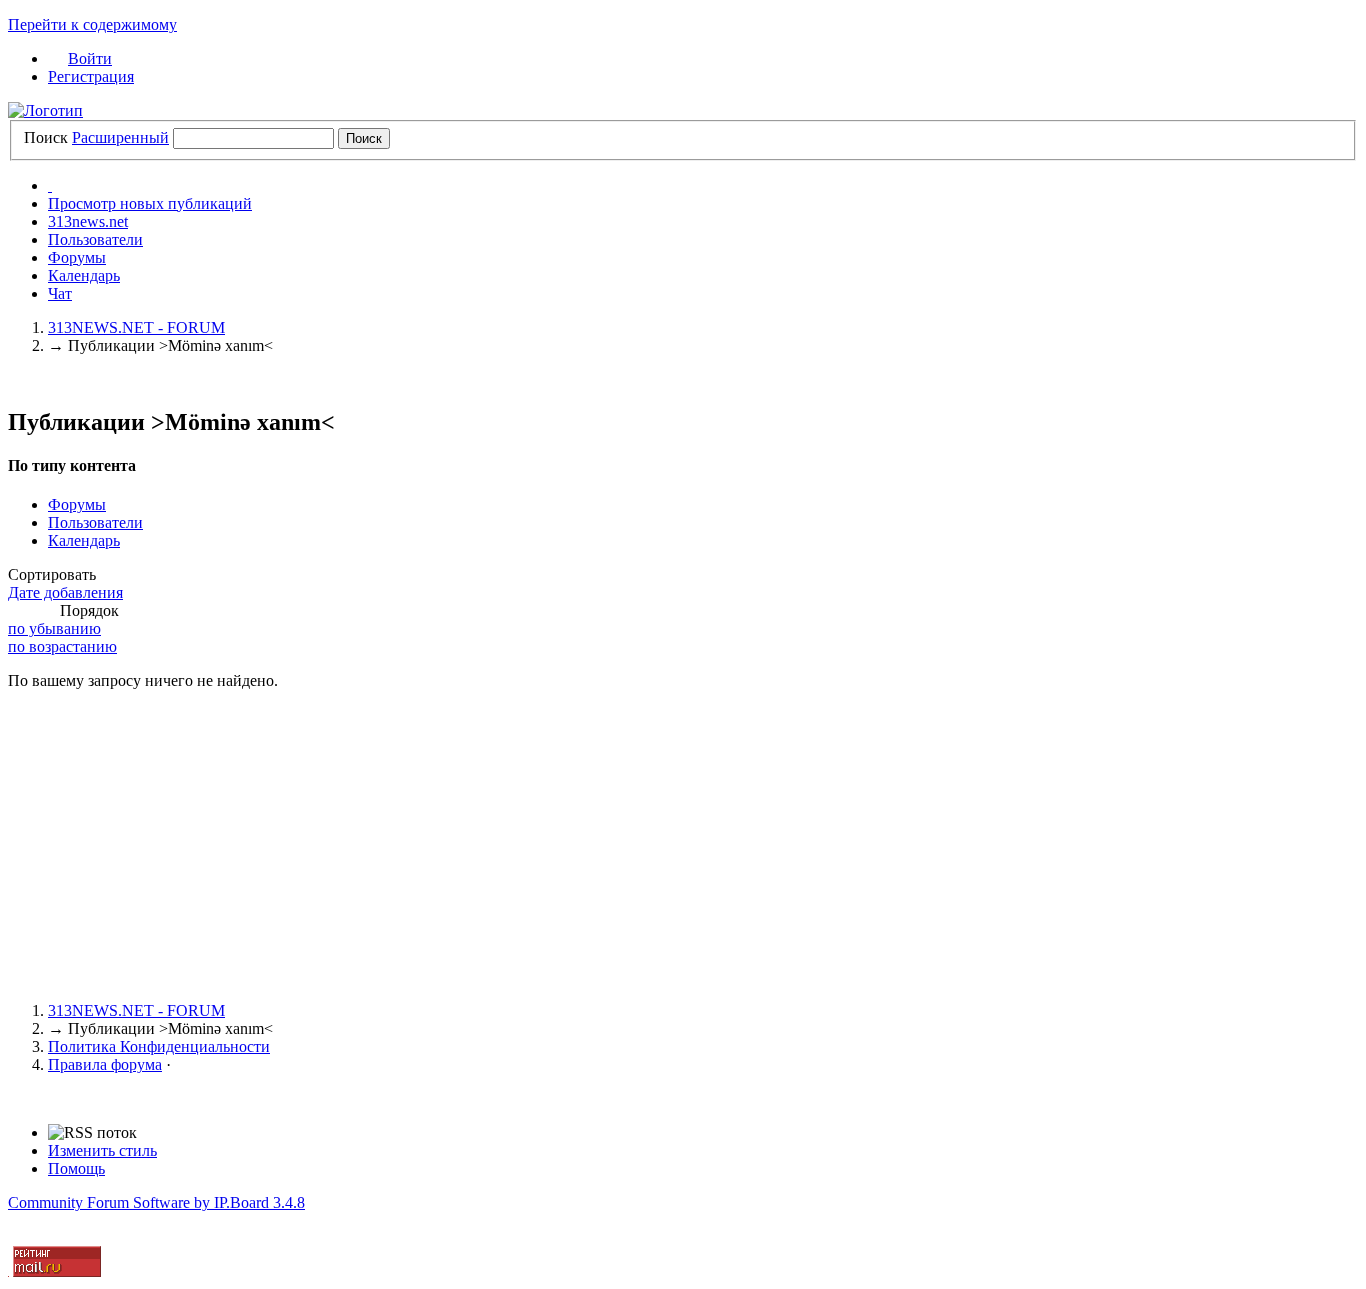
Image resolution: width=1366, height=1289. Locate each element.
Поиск (46, 137)
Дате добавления (65, 592)
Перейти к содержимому (92, 24)
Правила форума (105, 1064)
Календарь (84, 275)
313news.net (88, 221)
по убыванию (54, 628)
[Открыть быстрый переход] (50, 185)
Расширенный (120, 137)
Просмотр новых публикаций (150, 203)
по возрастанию (62, 646)
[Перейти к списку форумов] (45, 110)
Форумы (77, 257)
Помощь (76, 1168)
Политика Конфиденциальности (159, 1046)
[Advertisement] (608, 846)
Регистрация (91, 76)
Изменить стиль (102, 1150)
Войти (90, 58)
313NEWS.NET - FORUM (136, 1010)
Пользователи (95, 239)
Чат (60, 293)
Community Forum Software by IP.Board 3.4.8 (156, 1202)
